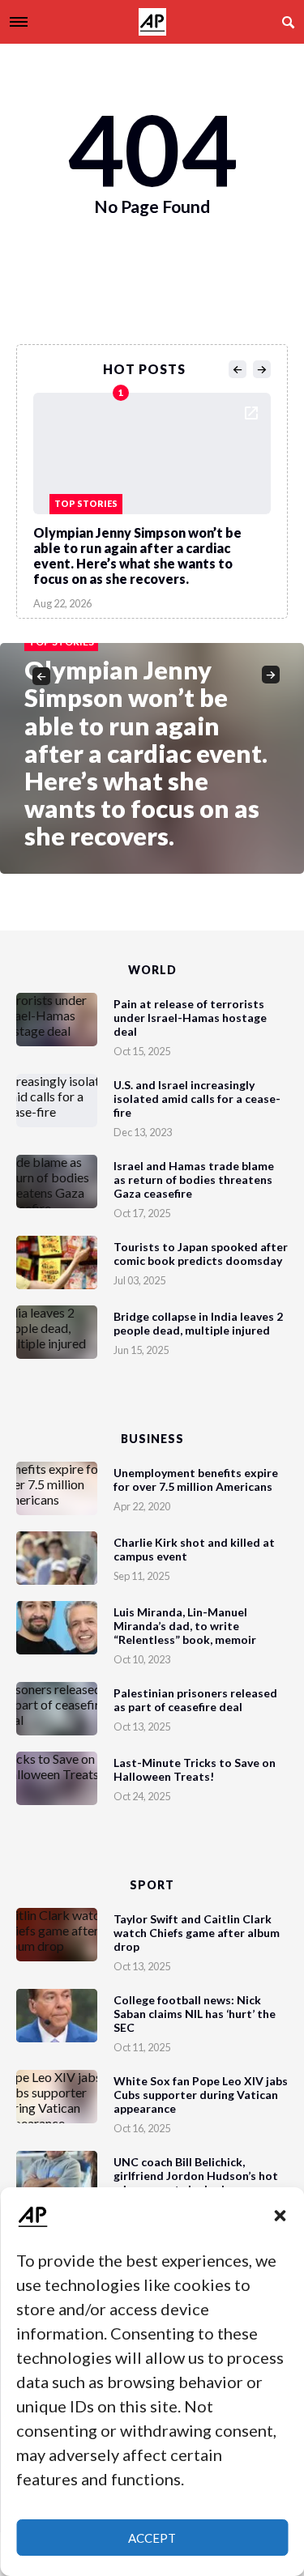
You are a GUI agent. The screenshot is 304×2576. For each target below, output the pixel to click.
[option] (152, 497)
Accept (152, 2538)
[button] (280, 2216)
